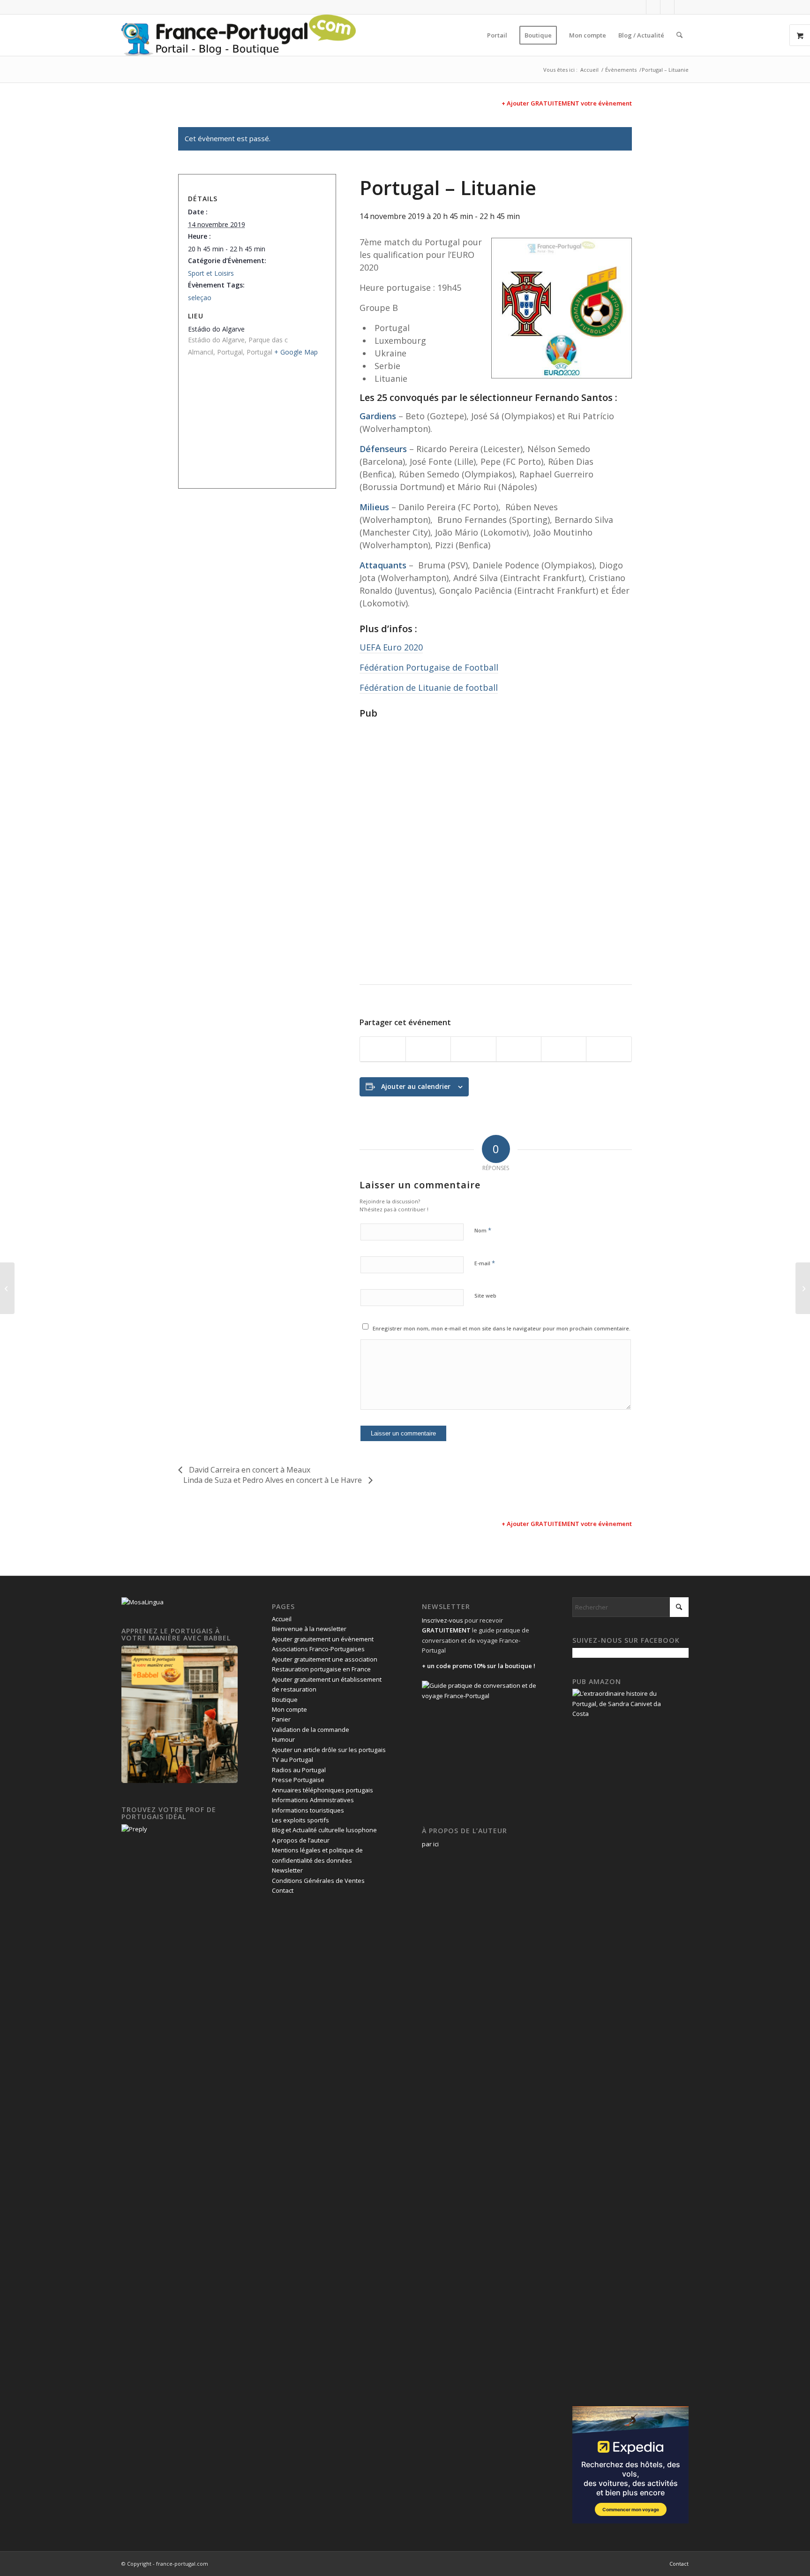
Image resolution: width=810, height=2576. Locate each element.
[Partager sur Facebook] (382, 1049)
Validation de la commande (311, 1730)
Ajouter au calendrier (416, 1086)
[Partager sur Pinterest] (519, 1049)
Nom (483, 1230)
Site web (485, 1296)
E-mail (485, 1263)
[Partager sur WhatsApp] (473, 1049)
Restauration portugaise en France (321, 1669)
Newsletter (287, 1870)
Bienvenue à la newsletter (309, 1629)
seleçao (200, 298)
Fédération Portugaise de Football (429, 667)
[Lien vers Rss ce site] (682, 7)
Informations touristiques (308, 1810)
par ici (430, 1844)
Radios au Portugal (299, 1770)
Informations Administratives (313, 1800)
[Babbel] (180, 1781)
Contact (283, 1890)
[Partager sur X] (428, 1049)
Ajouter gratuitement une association (325, 1659)
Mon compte (289, 1709)
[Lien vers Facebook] (639, 7)
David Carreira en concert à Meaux (249, 1470)
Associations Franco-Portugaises (318, 1649)
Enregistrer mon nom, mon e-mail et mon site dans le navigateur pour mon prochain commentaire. (502, 1328)
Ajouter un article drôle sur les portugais (329, 1750)
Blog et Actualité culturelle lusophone (324, 1830)
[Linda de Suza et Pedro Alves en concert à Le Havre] (803, 1288)
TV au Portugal (292, 1760)
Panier (281, 1719)
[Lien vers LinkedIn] (667, 7)
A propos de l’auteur (301, 1840)
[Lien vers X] (653, 7)
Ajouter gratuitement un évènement (323, 1639)
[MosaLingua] (142, 1602)
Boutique (285, 1700)
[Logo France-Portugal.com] (239, 35)
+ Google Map (296, 352)
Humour (283, 1739)
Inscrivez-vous (442, 1620)
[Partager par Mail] (609, 1049)
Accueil (282, 1619)
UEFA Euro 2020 (391, 647)
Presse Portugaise (298, 1780)
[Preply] (134, 1829)
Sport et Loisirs (211, 273)
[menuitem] (497, 35)
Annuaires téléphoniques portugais (322, 1790)
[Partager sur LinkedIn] (564, 1049)
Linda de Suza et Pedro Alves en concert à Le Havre (274, 1480)
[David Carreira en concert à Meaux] (7, 1288)
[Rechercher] (679, 35)
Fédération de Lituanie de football (429, 687)
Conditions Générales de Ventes (318, 1881)
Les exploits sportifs (300, 1820)
